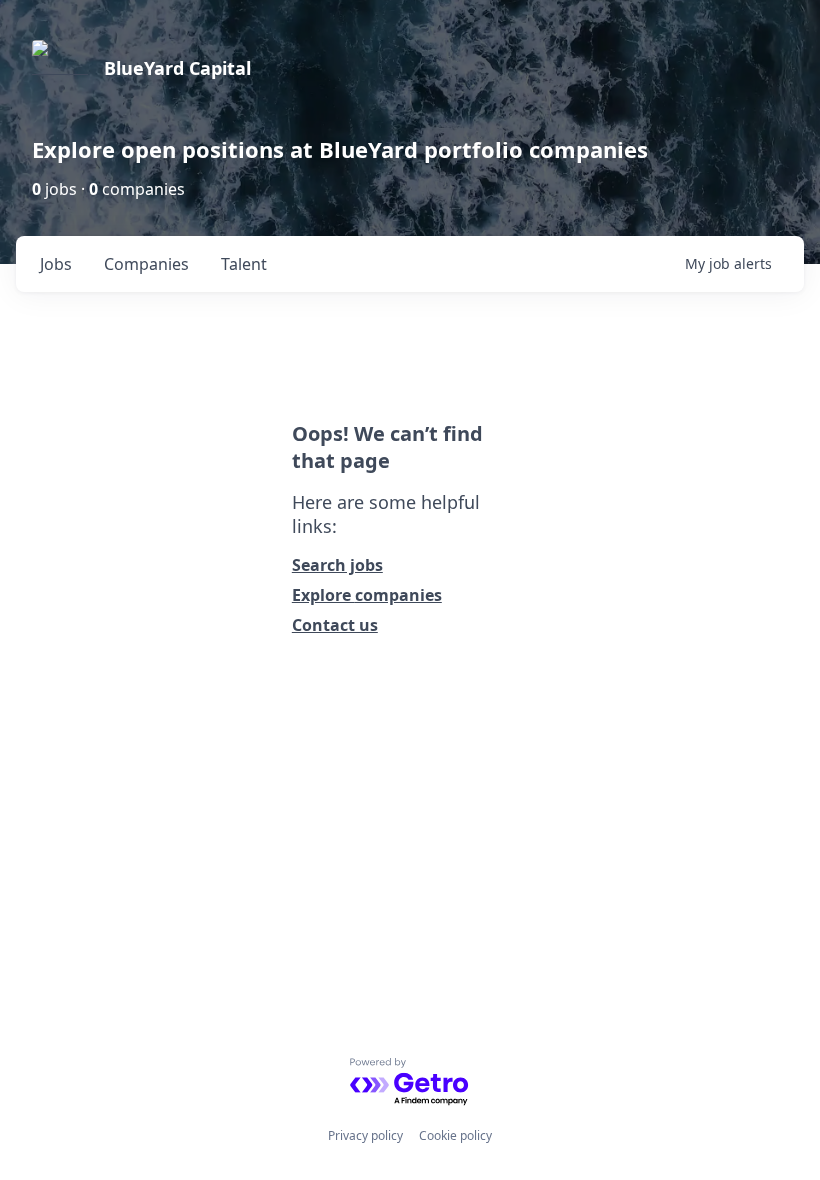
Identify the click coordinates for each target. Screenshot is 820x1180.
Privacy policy (365, 1135)
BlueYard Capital (177, 68)
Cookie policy (455, 1135)
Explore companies (367, 595)
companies (146, 264)
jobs (56, 264)
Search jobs (337, 565)
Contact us (335, 625)
